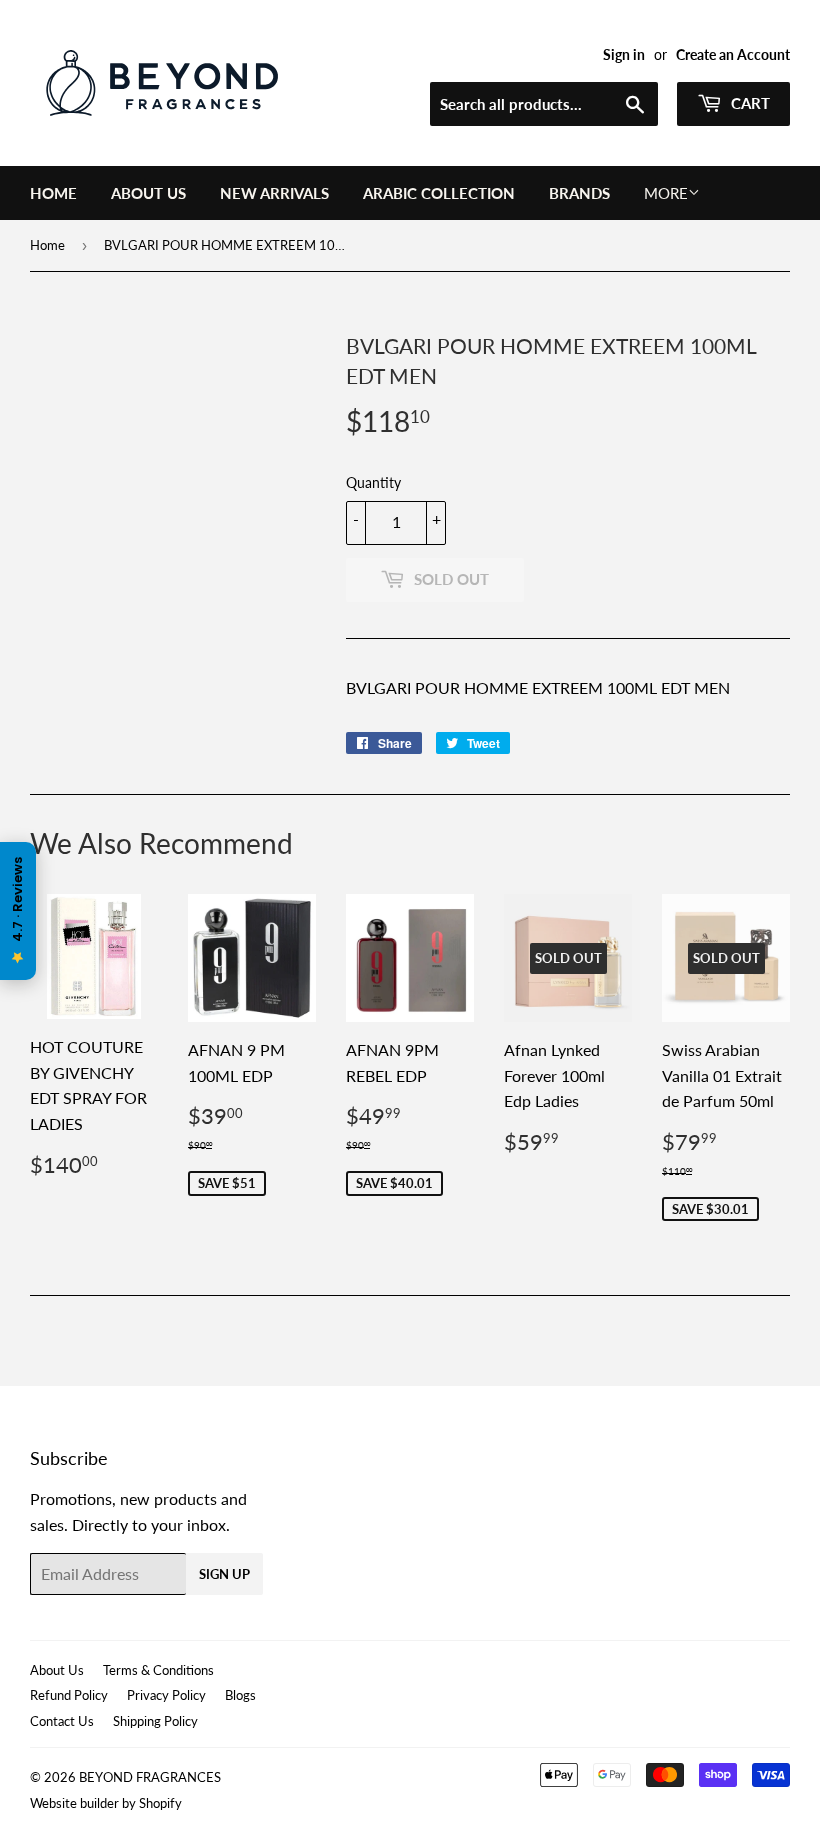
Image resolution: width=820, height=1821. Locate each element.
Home (53, 193)
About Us (148, 193)
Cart (748, 103)
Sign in (624, 55)
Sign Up (224, 1574)
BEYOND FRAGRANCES (150, 1777)
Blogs (240, 1695)
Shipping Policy (155, 1721)
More (666, 193)
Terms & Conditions (158, 1670)
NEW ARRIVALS (274, 193)
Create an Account (733, 55)
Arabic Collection (439, 193)
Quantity (373, 482)
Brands (579, 193)
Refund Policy (69, 1695)
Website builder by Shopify (106, 1803)
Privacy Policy (166, 1695)
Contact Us (62, 1721)
